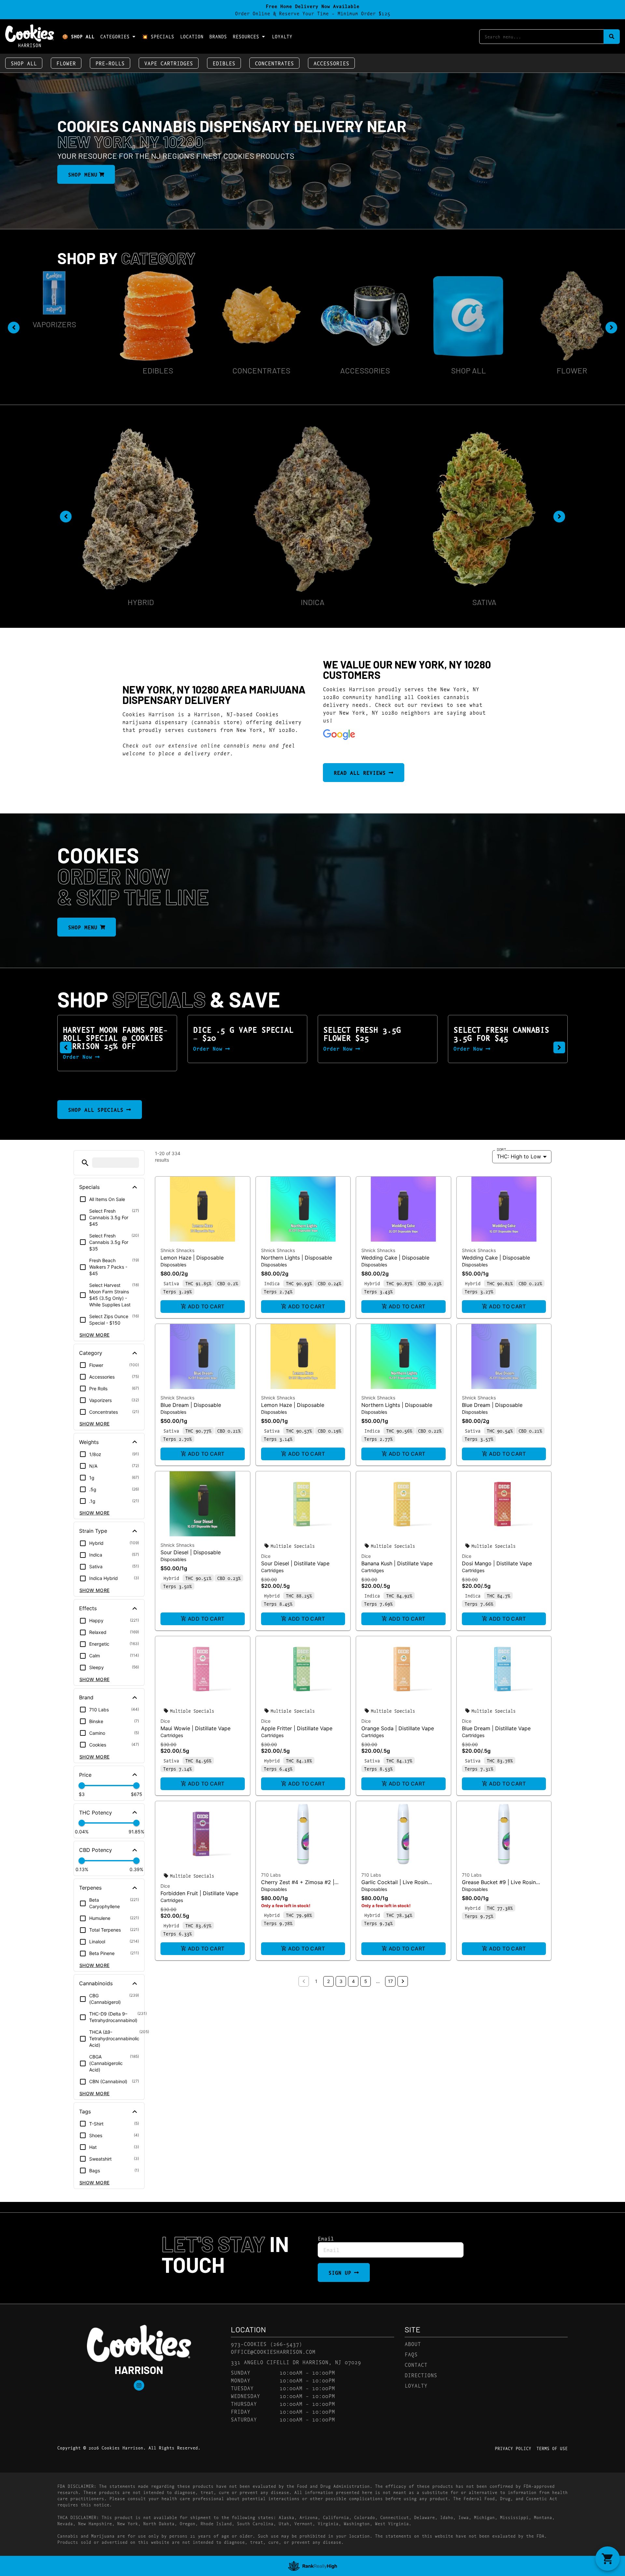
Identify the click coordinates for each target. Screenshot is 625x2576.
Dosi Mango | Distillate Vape (497, 1563)
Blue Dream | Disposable (191, 1405)
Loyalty (282, 36)
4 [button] (353, 1981)
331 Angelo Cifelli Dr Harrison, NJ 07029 (296, 2362)
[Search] (612, 37)
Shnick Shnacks (177, 1250)
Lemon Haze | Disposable (192, 1258)
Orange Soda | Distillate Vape (398, 1728)
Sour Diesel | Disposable (191, 1552)
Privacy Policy (513, 2448)
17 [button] (390, 1981)
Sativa (484, 602)
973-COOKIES (249, 2344)
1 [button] (316, 1981)
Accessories (331, 63)
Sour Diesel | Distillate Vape (295, 1563)
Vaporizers (572, 324)
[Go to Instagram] (139, 2385)
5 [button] (366, 1981)
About (413, 2344)
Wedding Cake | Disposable (395, 1258)
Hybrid (141, 602)
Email (326, 2238)
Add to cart (206, 1306)
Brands (218, 36)
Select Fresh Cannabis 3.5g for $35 (501, 1033)
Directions (421, 2375)
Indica (313, 602)
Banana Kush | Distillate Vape (397, 1563)
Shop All (24, 63)
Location (192, 36)
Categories (115, 36)
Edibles (224, 63)
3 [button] (341, 1981)
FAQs (411, 2354)
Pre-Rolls (110, 63)
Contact (416, 2364)
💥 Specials (158, 36)
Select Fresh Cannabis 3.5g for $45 (371, 1033)
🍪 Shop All (78, 36)
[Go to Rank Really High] (312, 2566)
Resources (246, 36)
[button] (66, 1047)
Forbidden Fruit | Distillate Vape (199, 1893)
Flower (66, 63)
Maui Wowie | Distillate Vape (195, 1728)
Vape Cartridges (169, 63)
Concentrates (274, 63)
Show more (95, 1335)
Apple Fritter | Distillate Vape (297, 1728)
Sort (501, 1149)
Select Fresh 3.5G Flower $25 (232, 1033)
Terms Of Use (552, 2448)
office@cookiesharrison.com (273, 2351)
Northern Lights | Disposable (297, 1258)
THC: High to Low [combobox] (519, 1156)
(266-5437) (286, 2344)
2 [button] (328, 1981)
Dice (266, 1556)
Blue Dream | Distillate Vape (496, 1728)
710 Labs (271, 1875)
